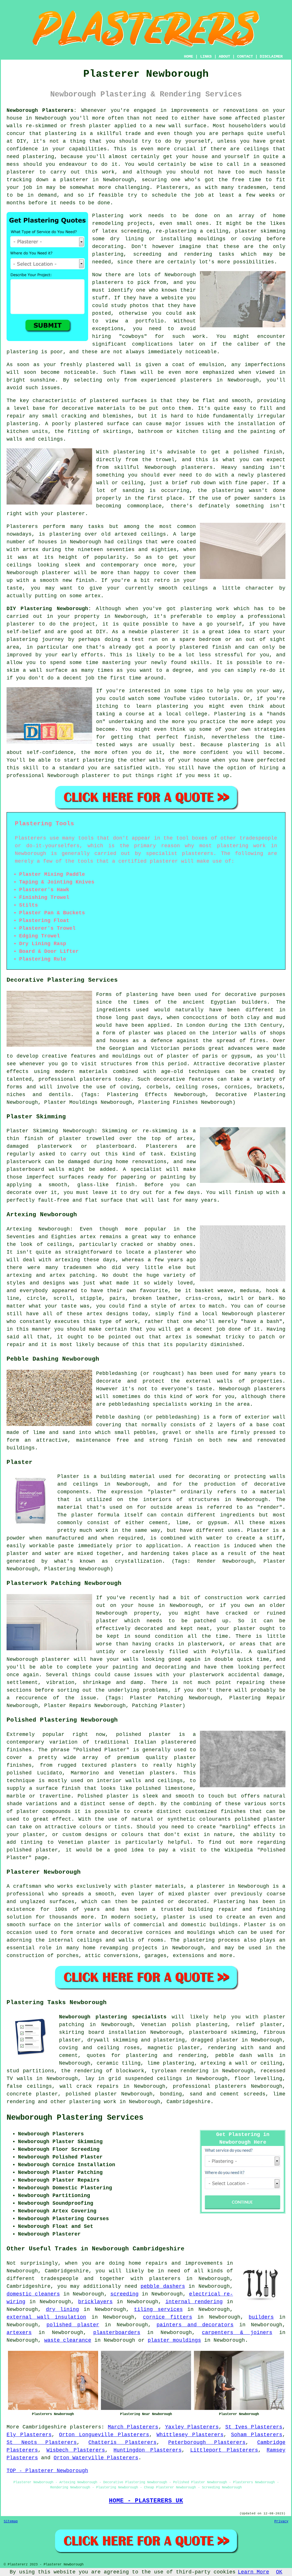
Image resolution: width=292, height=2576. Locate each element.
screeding (124, 2294)
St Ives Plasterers (254, 2427)
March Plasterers (133, 2427)
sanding (133, 491)
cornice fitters (168, 2317)
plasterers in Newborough (220, 380)
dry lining (62, 2309)
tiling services (158, 2309)
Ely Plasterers (29, 2435)
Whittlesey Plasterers (190, 2435)
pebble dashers (163, 2286)
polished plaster (73, 2325)
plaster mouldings (174, 2340)
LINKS (206, 57)
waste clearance (68, 2340)
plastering (22, 352)
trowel (165, 460)
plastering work (93, 2102)
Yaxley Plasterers (192, 2427)
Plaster (258, 1530)
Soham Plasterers (257, 2435)
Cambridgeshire (188, 2102)
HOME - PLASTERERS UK (146, 2501)
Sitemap (11, 2521)
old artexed (119, 534)
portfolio (150, 321)
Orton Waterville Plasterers (96, 2458)
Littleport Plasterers (224, 2450)
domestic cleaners (33, 2294)
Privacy (281, 2521)
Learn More (254, 2572)
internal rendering (194, 2302)
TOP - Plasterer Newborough (47, 2471)
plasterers (86, 2427)
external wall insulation (46, 2317)
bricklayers (95, 2302)
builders (261, 2317)
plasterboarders (117, 2333)
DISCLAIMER (271, 57)
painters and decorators (195, 2325)
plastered (100, 365)
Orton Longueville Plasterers (104, 2435)
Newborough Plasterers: (42, 110)
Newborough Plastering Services (75, 2118)
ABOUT (224, 57)
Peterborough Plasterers (207, 2442)
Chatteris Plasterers (122, 2442)
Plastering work (117, 216)
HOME (188, 57)
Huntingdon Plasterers (148, 2450)
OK (279, 2572)
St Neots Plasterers (42, 2442)
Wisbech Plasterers (76, 2450)
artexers (19, 2333)
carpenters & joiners (237, 2333)
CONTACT (245, 57)
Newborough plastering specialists (113, 2017)
